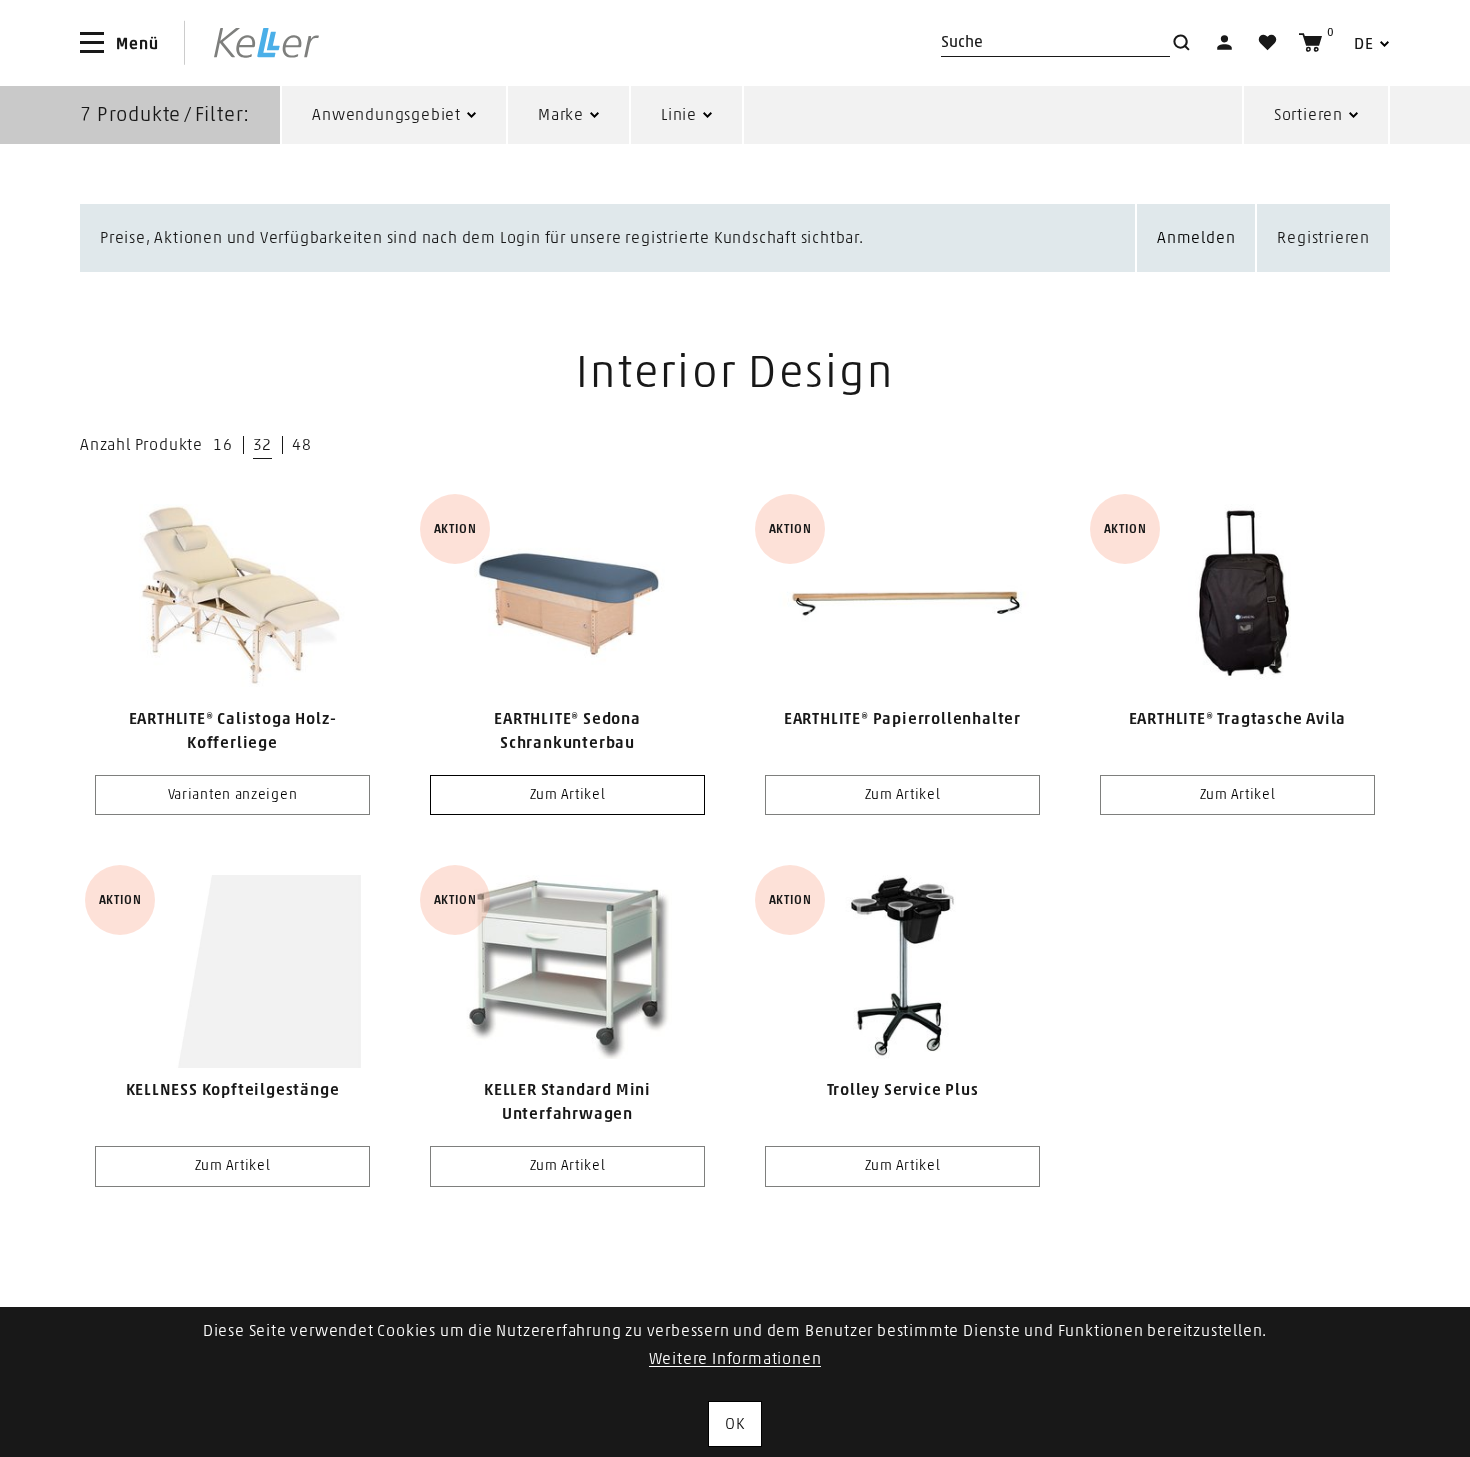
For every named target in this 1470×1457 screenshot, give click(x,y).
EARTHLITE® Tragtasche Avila (1238, 719)
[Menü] (92, 43)
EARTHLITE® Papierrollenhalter (902, 719)
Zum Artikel (568, 795)
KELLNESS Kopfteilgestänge (233, 1090)
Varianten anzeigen (233, 795)
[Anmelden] (1224, 42)
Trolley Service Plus (903, 1090)
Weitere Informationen (735, 1359)
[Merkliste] (1267, 42)
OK (735, 1424)
